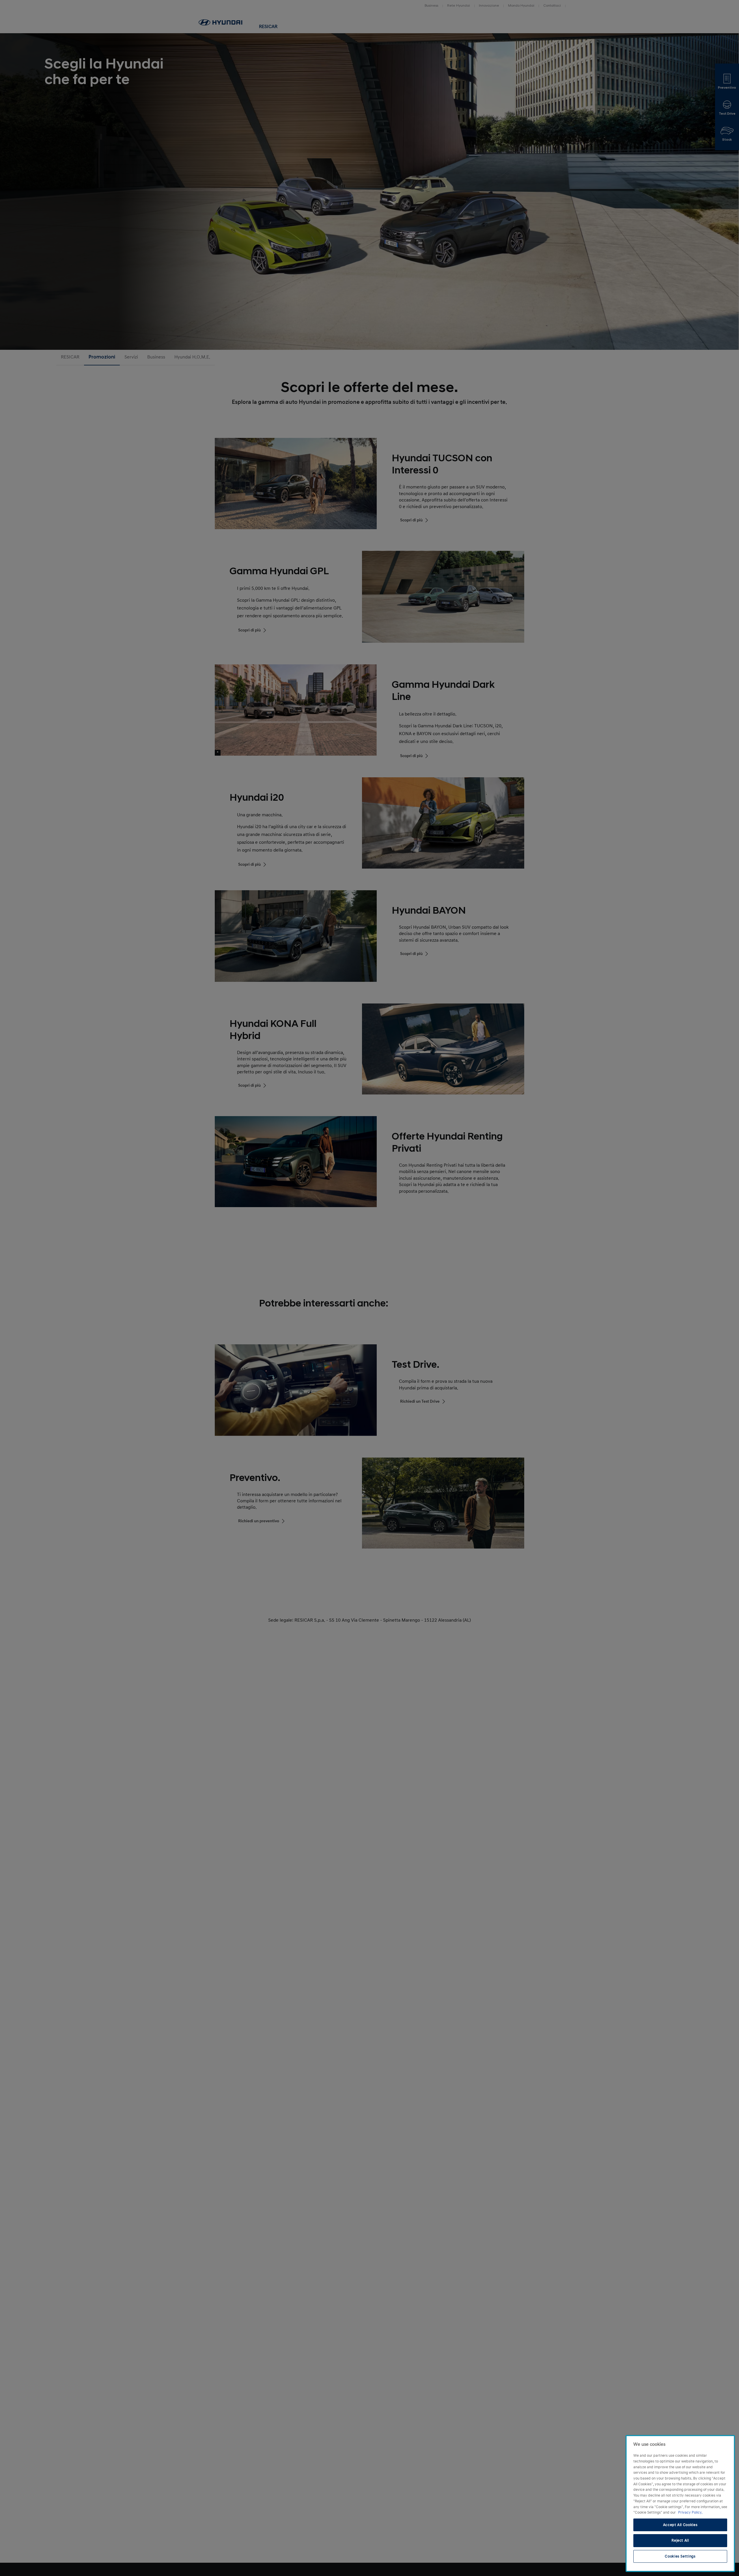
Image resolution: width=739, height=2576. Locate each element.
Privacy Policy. (690, 2512)
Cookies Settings (680, 2556)
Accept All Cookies (680, 2525)
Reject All (680, 2540)
